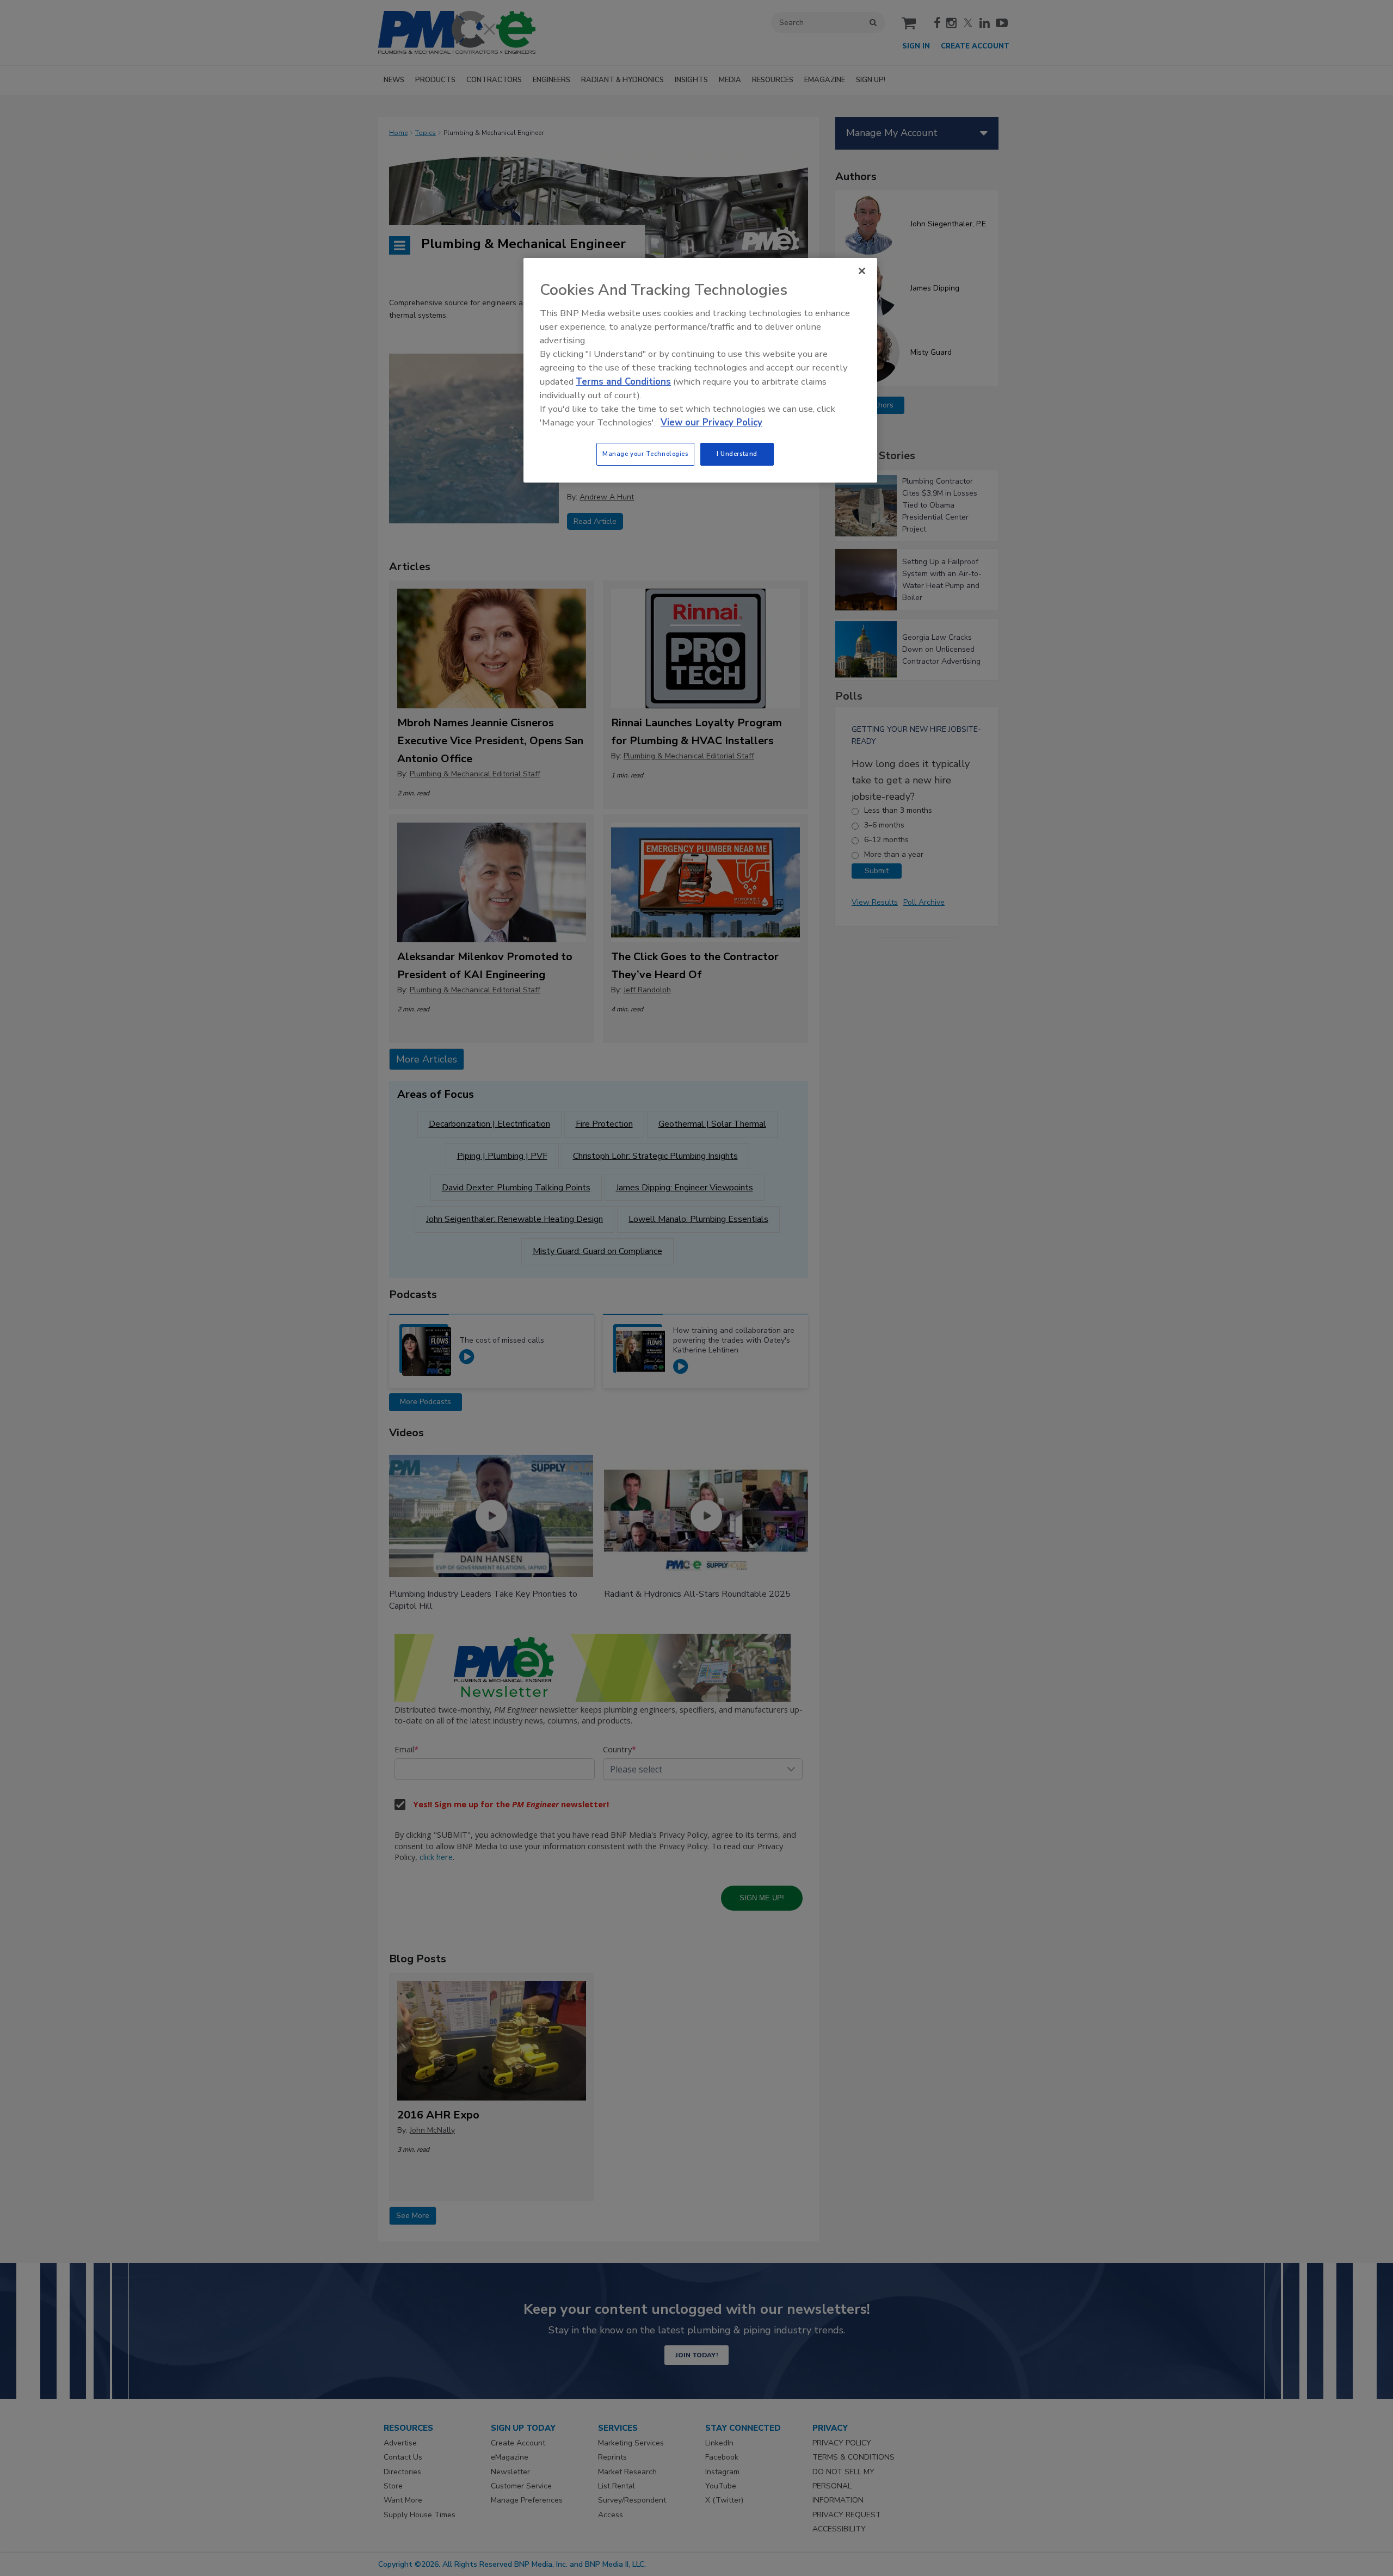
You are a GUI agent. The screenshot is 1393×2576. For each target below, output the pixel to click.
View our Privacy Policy (711, 422)
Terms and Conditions (623, 382)
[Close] (862, 271)
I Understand (737, 454)
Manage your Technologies (645, 454)
